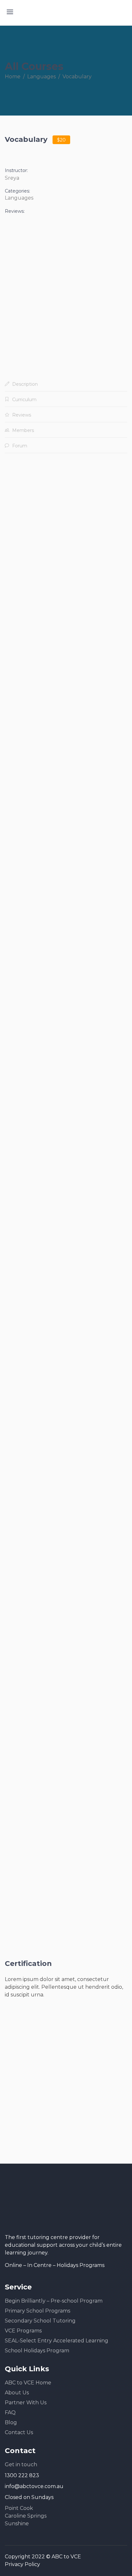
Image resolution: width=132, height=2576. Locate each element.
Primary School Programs (37, 2311)
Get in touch (21, 2464)
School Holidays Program (37, 2351)
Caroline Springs (26, 2516)
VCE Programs (23, 2331)
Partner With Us (26, 2403)
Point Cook (19, 2508)
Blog (11, 2422)
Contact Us (19, 2432)
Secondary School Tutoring (40, 2321)
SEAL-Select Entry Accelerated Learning (57, 2341)
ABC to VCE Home (28, 2383)
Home (13, 77)
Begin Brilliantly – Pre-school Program (54, 2301)
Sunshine (17, 2524)
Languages (41, 77)
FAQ (10, 2412)
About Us (17, 2393)
